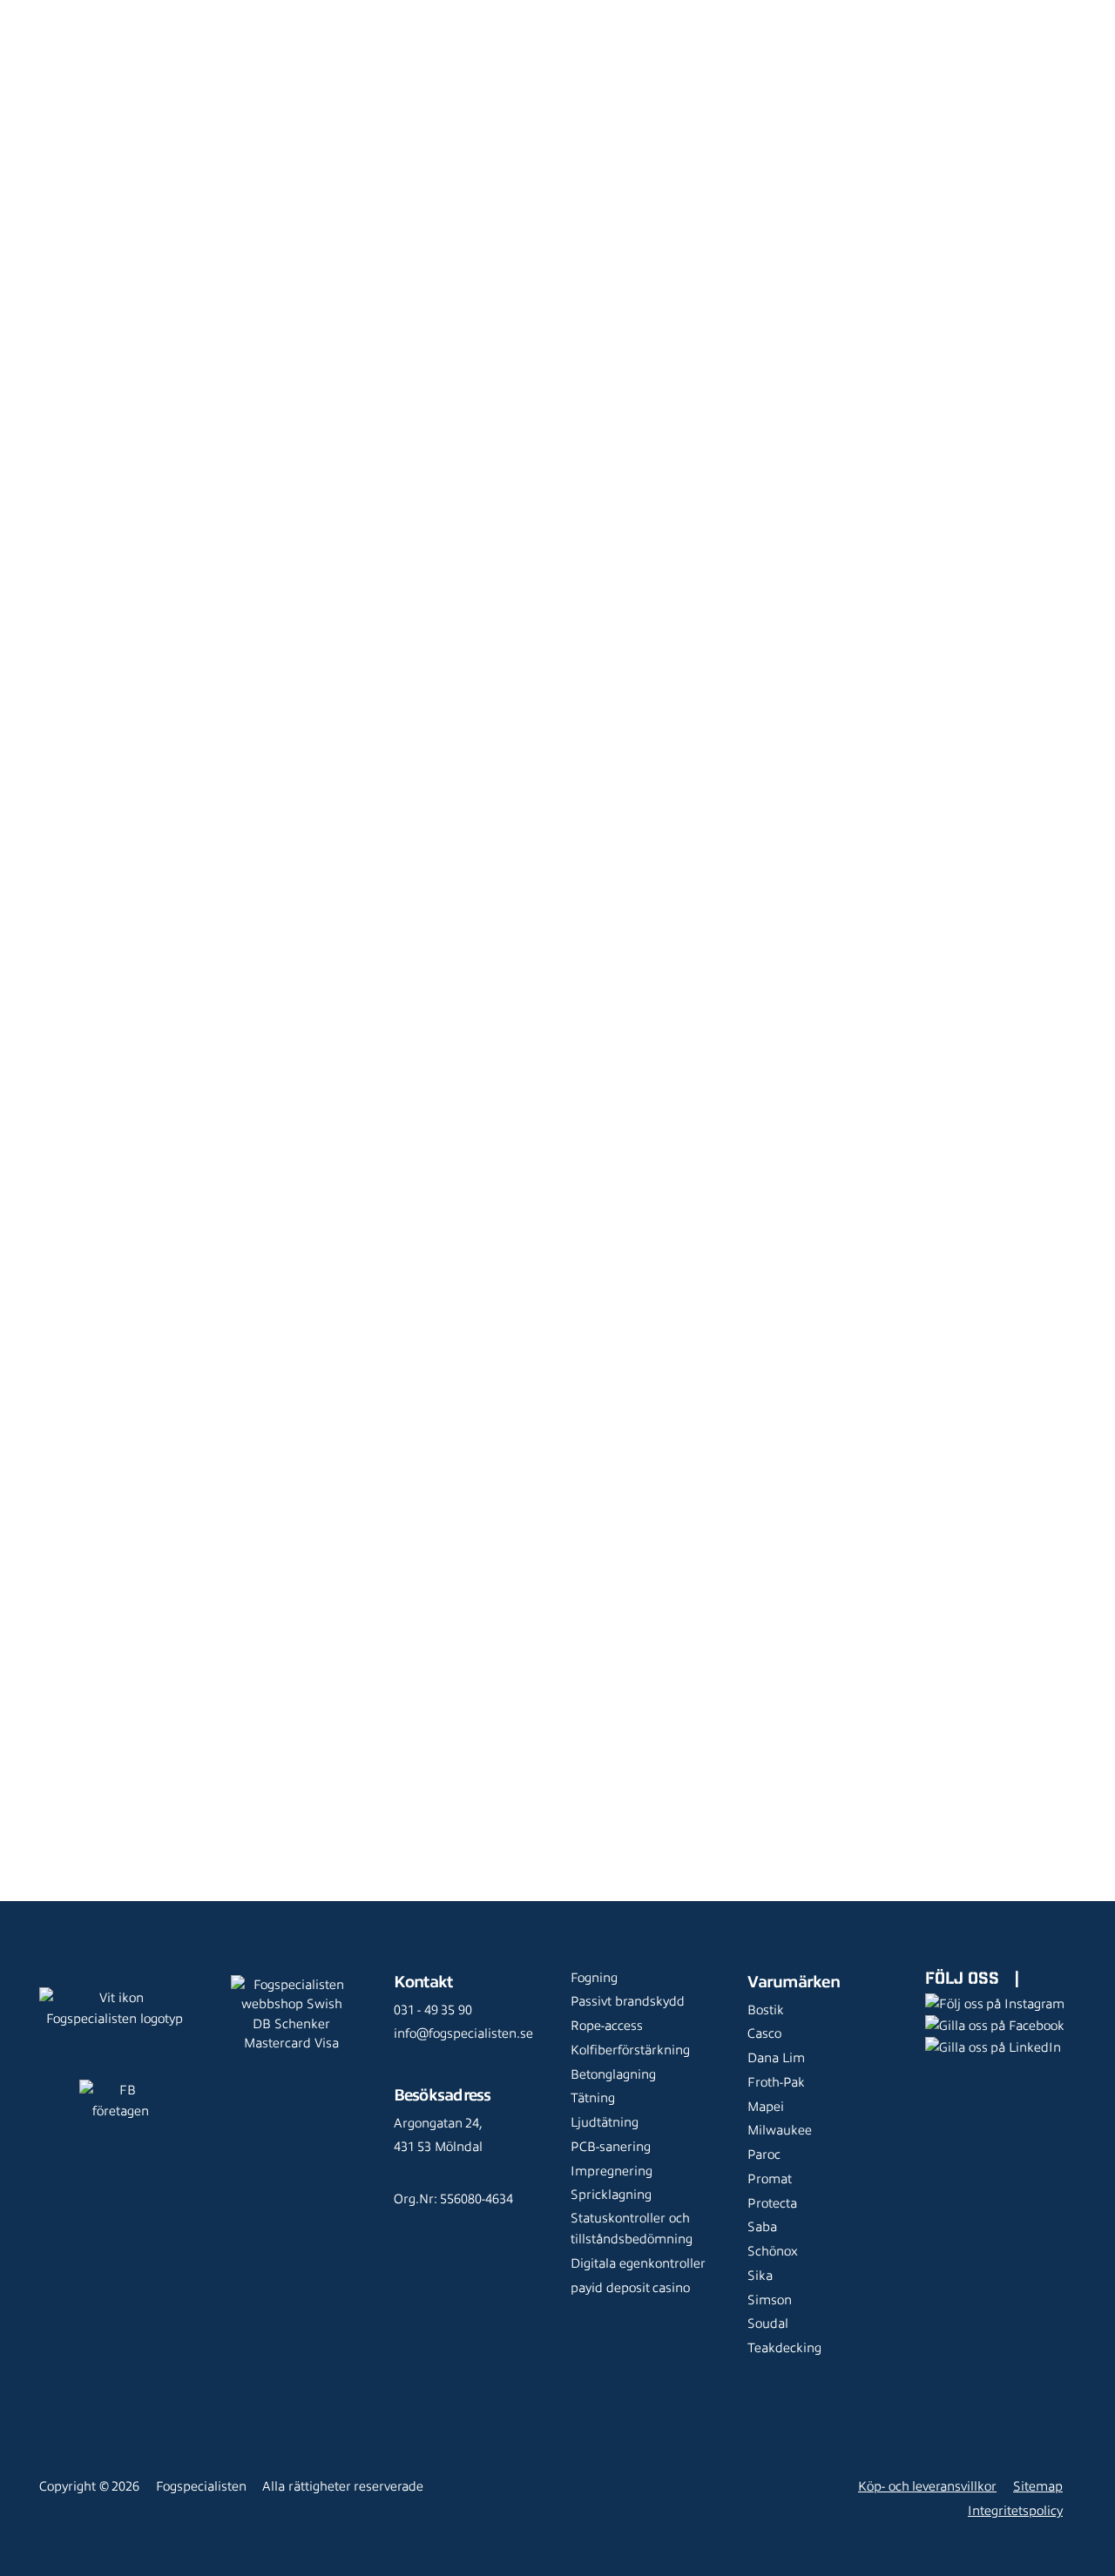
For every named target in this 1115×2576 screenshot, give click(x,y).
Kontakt (287, 39)
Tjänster (382, 13)
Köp (690, 357)
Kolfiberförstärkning (630, 2050)
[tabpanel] (767, 1070)
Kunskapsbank (563, 13)
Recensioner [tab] (541, 885)
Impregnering (612, 2171)
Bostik (766, 2010)
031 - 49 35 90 (433, 2010)
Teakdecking (784, 2348)
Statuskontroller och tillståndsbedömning (632, 2229)
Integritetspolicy (1015, 2511)
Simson (770, 2300)
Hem (41, 118)
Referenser (466, 13)
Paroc (764, 2155)
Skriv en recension (1007, 878)
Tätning (593, 2098)
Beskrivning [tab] (512, 520)
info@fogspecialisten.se (463, 2033)
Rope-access (607, 2026)
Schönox (773, 2251)
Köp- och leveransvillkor (927, 2486)
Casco (764, 2033)
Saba (762, 2227)
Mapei (766, 2107)
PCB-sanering (611, 2147)
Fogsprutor (172, 118)
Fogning (594, 1978)
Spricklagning (611, 2195)
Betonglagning (613, 2074)
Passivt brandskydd (628, 2001)
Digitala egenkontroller (638, 2263)
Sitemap (1038, 2486)
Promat (770, 2179)
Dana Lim (776, 2058)
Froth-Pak (776, 2082)
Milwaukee (780, 2130)
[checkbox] (948, 950)
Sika (760, 2276)
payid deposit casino (630, 2288)
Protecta (772, 2203)
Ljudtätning (605, 2122)
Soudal (768, 2323)
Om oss (649, 13)
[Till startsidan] (47, 26)
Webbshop (296, 13)
